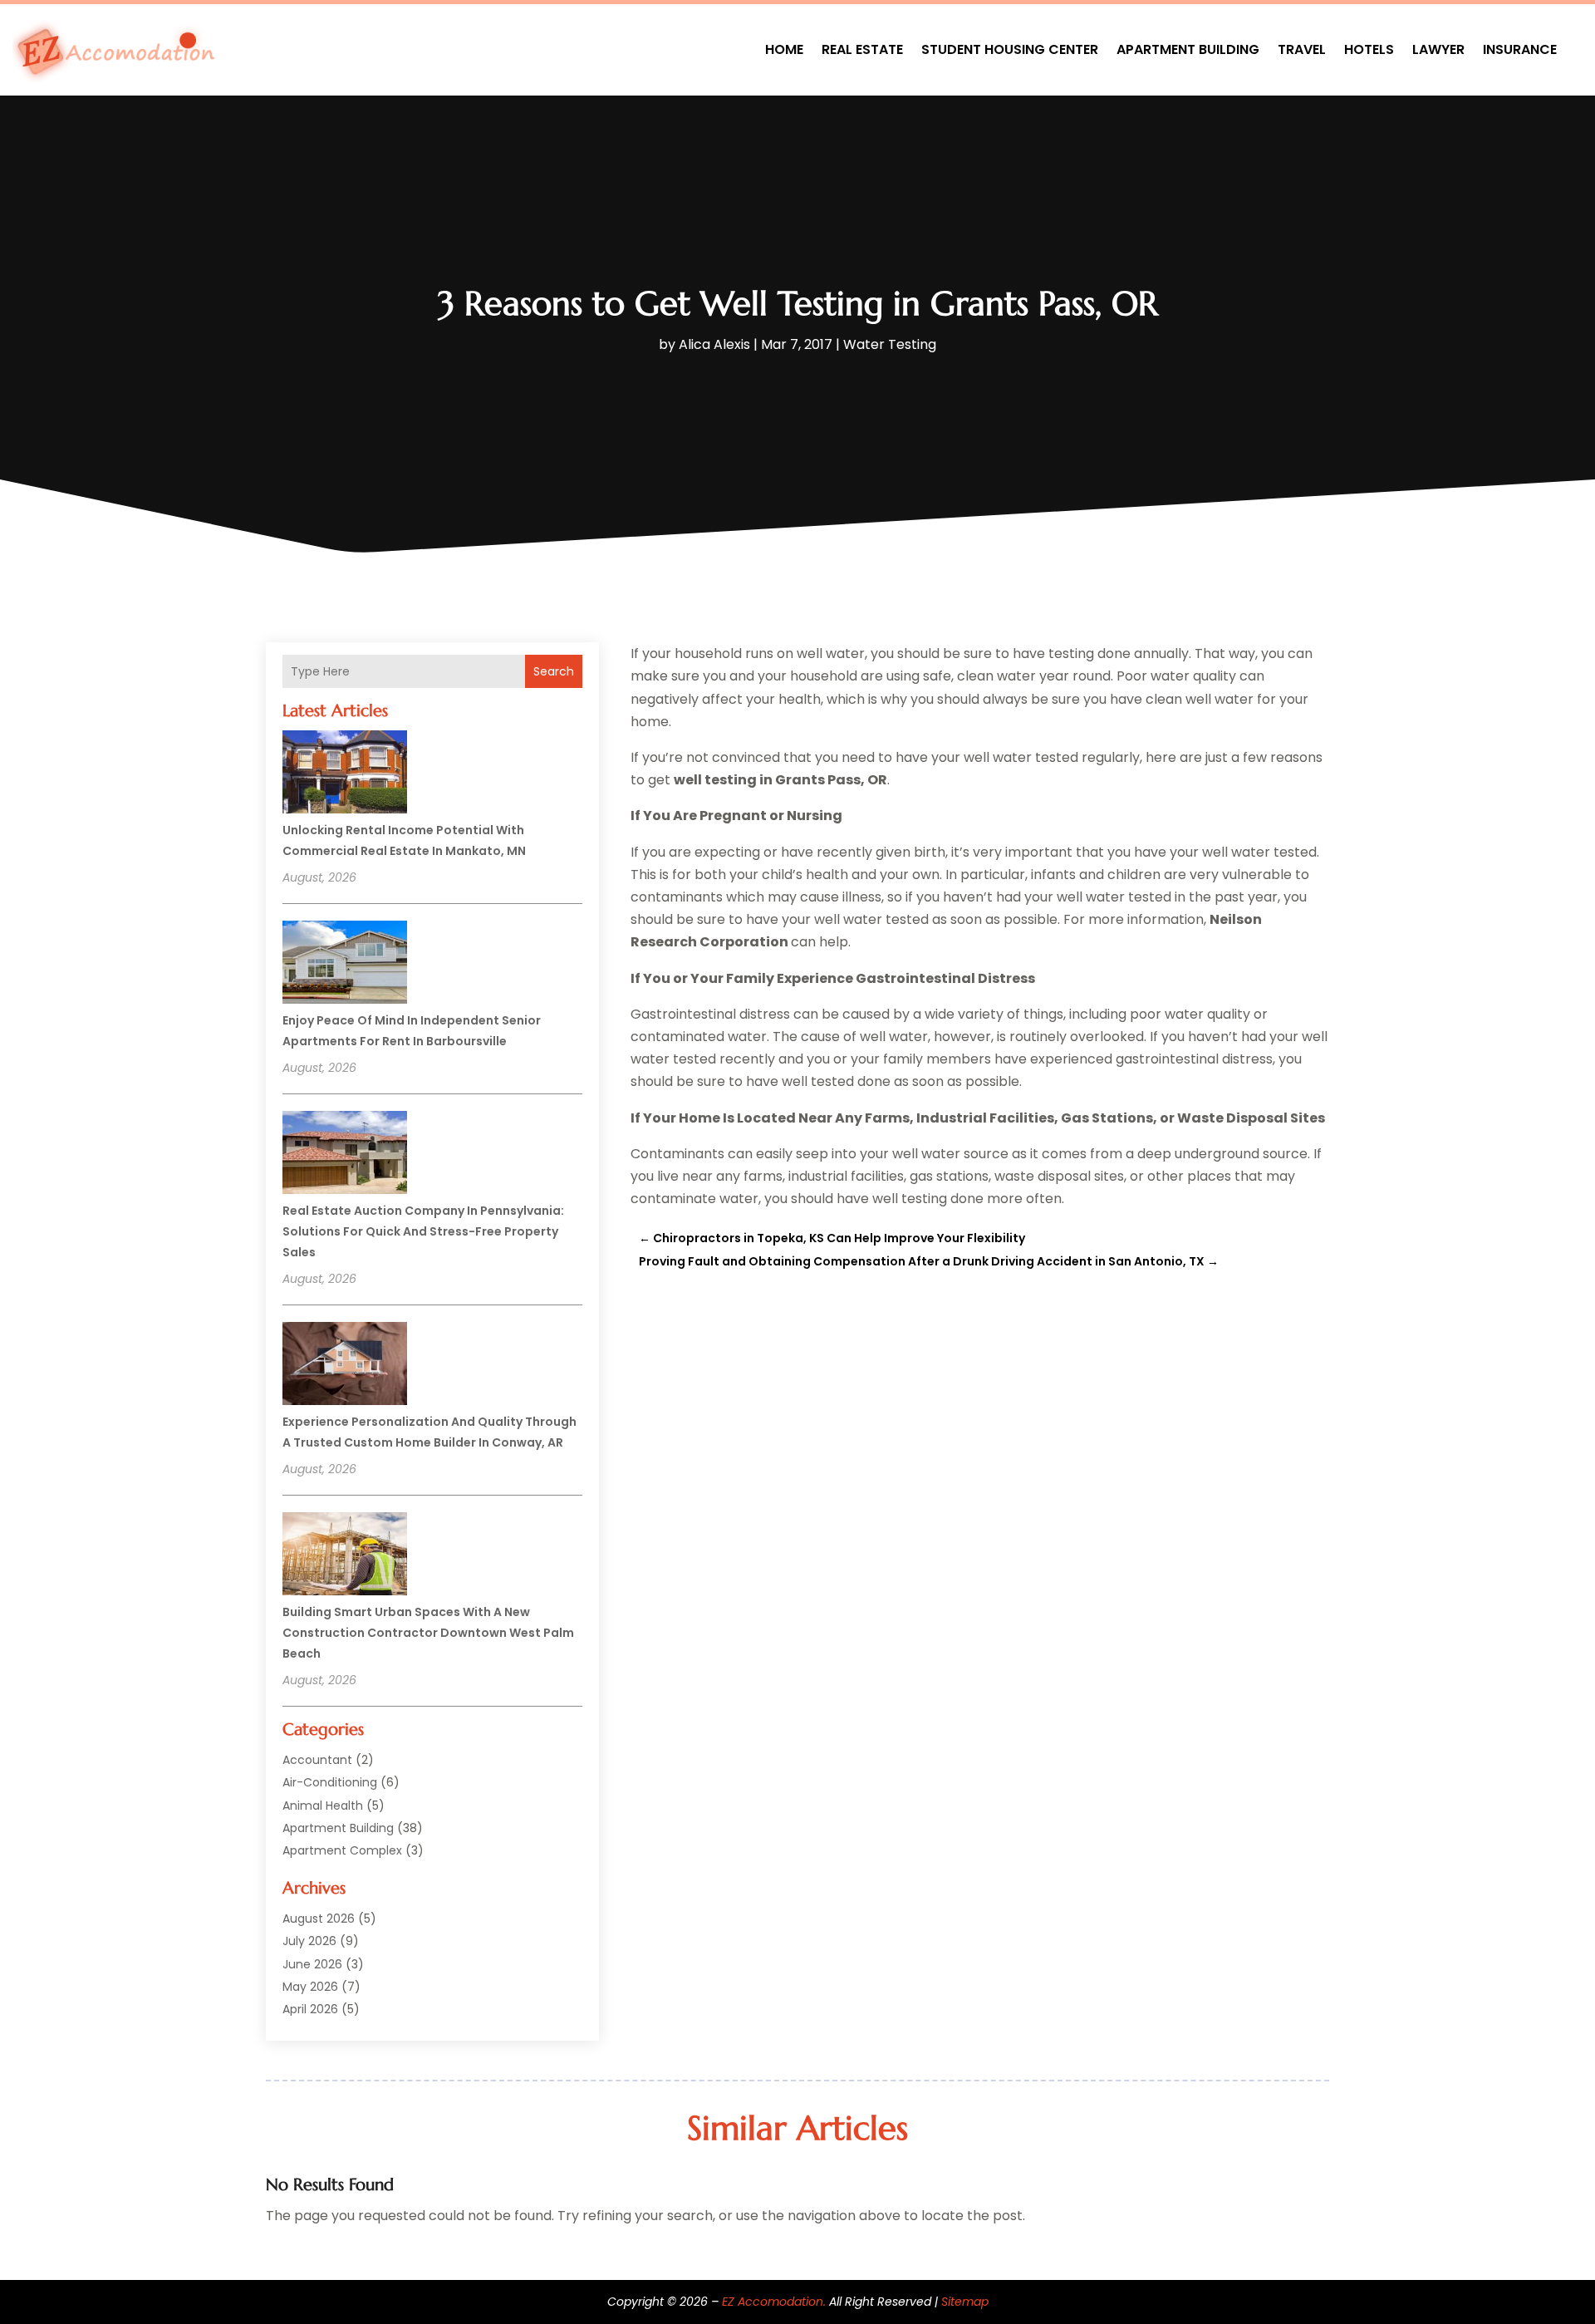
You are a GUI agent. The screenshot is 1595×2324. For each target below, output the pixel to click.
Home (784, 49)
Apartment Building (1188, 49)
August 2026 (319, 1919)
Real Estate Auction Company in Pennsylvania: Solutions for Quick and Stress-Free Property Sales (423, 1231)
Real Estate (862, 49)
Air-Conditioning (330, 1782)
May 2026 (310, 1987)
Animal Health (323, 1806)
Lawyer (1438, 49)
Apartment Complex (342, 1850)
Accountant (317, 1760)
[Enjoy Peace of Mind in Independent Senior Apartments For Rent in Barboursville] (345, 965)
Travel (1302, 49)
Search (554, 671)
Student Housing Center (1010, 49)
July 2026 (309, 1941)
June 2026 (312, 1964)
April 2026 (310, 2009)
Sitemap (965, 2302)
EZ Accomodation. (774, 2302)
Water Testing (890, 344)
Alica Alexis (714, 344)
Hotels (1369, 49)
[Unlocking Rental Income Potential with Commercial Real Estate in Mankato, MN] (345, 774)
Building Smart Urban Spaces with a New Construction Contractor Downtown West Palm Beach (428, 1633)
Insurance (1520, 49)
